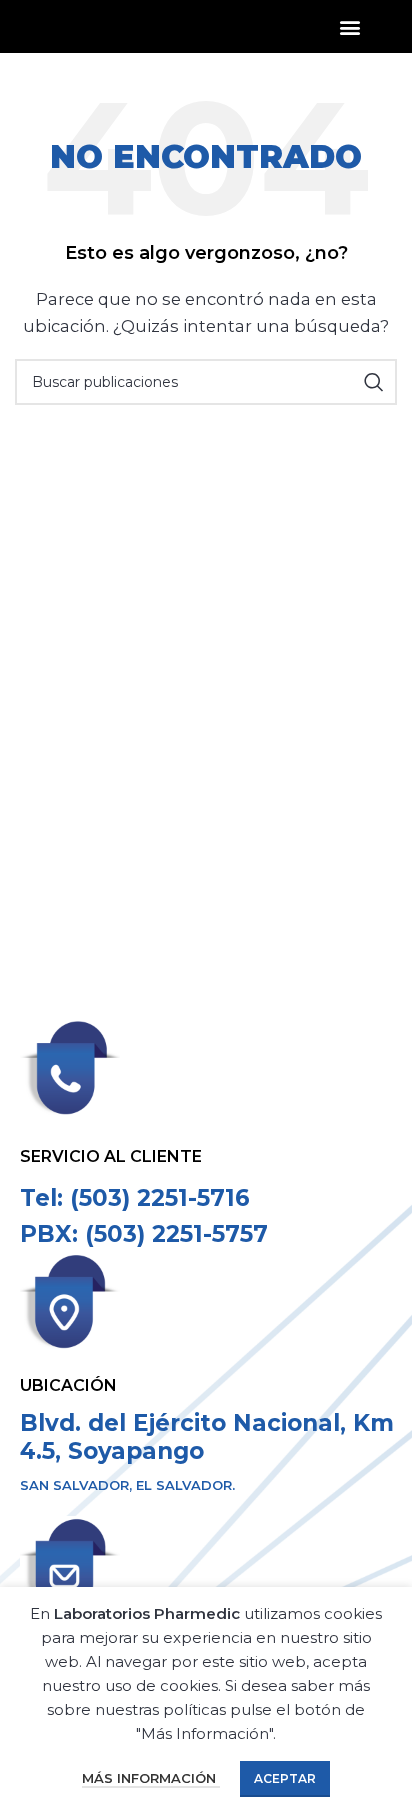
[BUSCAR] (374, 382)
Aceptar (285, 1778)
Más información (151, 1778)
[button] (350, 26)
